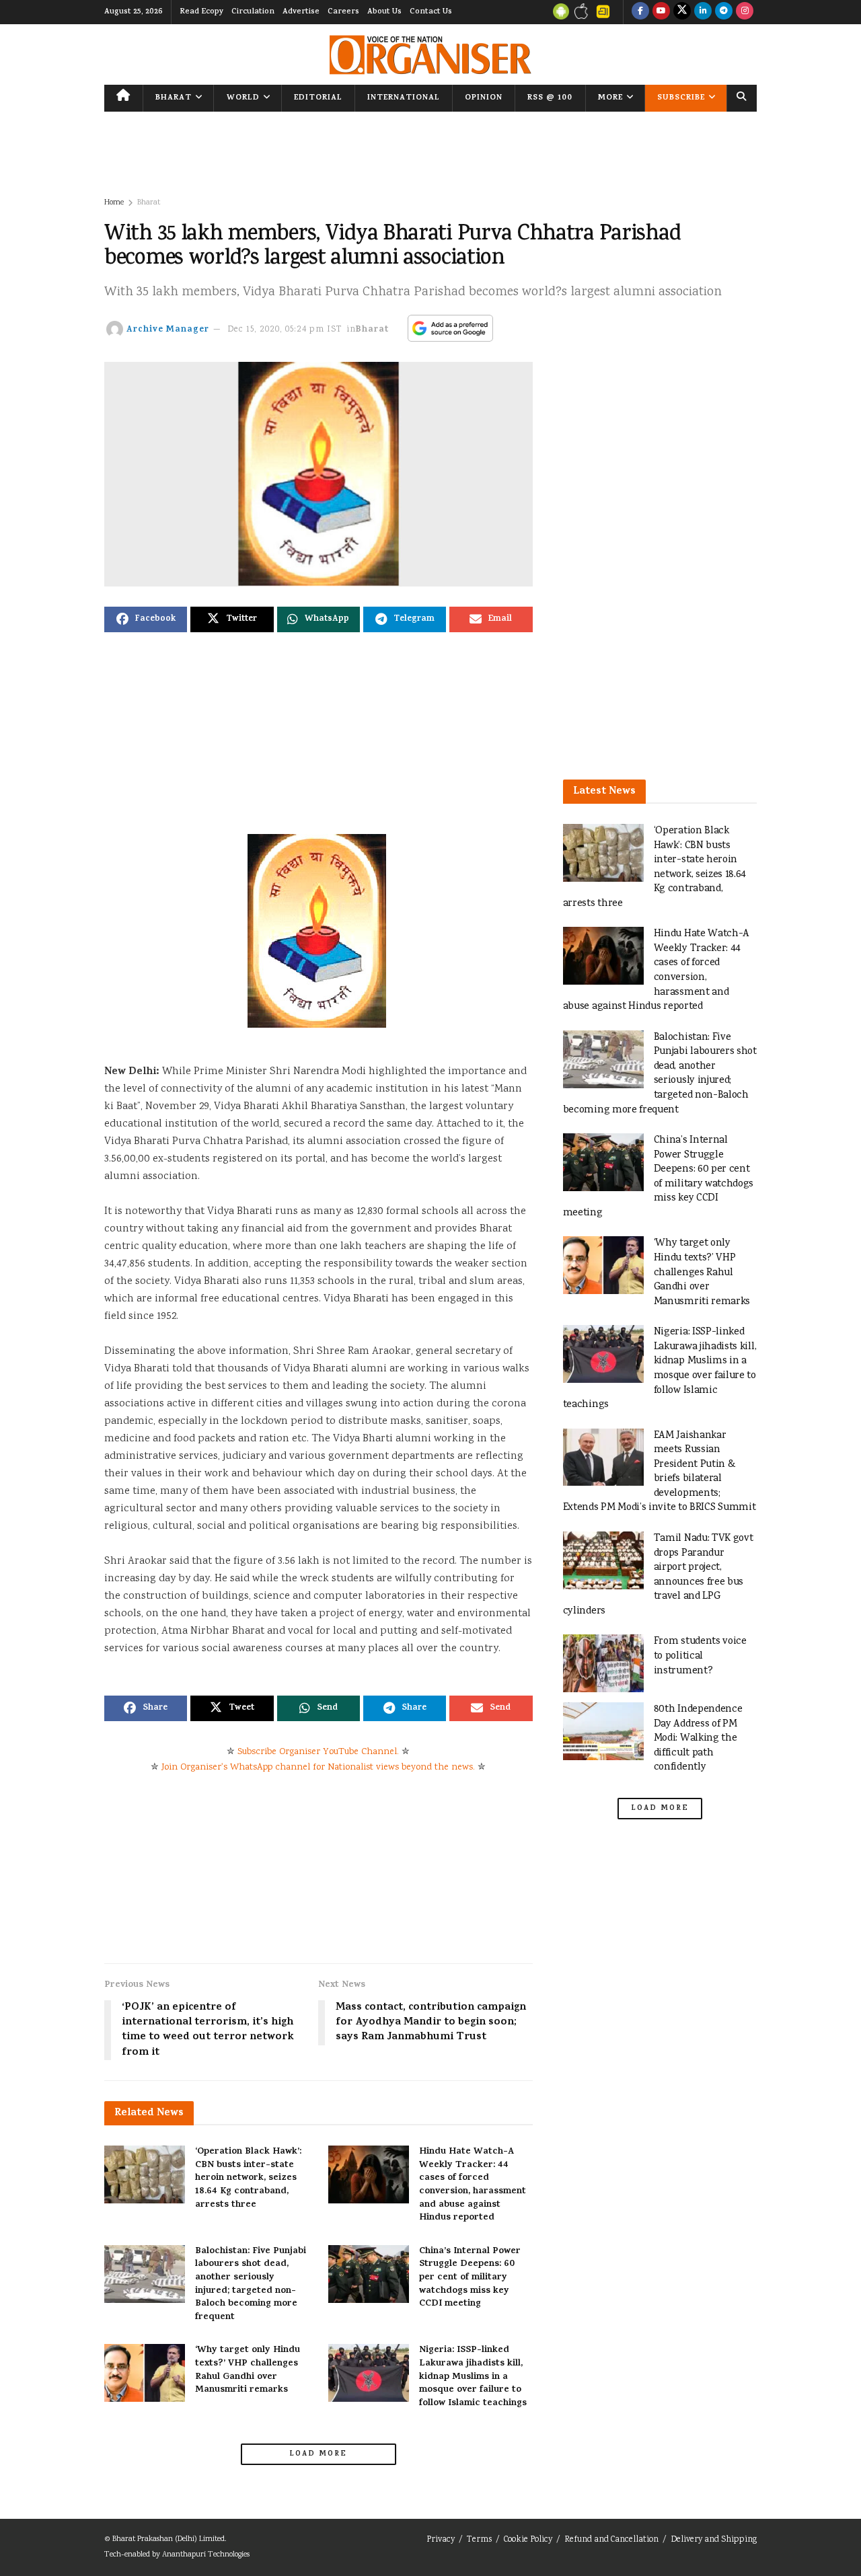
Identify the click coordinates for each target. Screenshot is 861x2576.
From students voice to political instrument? (700, 1656)
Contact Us (431, 12)
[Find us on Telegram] (724, 12)
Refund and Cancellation (611, 2540)
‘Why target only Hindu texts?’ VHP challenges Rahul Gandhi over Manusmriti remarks (248, 2370)
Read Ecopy (201, 12)
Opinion (484, 98)
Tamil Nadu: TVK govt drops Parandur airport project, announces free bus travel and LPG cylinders (658, 1575)
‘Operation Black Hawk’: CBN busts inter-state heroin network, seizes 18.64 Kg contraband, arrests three (248, 2178)
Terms (479, 2540)
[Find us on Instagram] (745, 12)
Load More (318, 2454)
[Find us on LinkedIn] (703, 12)
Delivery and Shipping (714, 2540)
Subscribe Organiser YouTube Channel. (318, 1752)
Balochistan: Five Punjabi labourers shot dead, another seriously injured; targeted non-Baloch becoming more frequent (251, 2284)
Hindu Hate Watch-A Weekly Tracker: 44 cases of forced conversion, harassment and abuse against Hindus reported (473, 2185)
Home (114, 203)
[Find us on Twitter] (682, 12)
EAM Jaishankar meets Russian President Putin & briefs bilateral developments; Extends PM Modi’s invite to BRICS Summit (660, 1472)
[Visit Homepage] (430, 55)
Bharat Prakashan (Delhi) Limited (169, 2539)
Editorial (318, 98)
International (404, 98)
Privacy (441, 2540)
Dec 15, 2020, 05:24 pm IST (285, 330)
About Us (384, 12)
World (243, 98)
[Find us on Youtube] (661, 12)
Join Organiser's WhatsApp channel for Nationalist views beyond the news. (318, 1768)
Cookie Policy (528, 2540)
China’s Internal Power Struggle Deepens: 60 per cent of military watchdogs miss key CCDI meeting (470, 2278)
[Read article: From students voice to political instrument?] (603, 1663)
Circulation (253, 12)
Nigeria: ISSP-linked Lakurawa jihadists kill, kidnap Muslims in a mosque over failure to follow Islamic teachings (473, 2377)
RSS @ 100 (550, 98)
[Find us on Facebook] (640, 12)
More (610, 98)
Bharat (174, 98)
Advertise (301, 12)
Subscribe (681, 98)
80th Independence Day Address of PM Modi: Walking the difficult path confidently (698, 1738)
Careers (343, 12)
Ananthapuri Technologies (206, 2555)
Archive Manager (168, 330)
